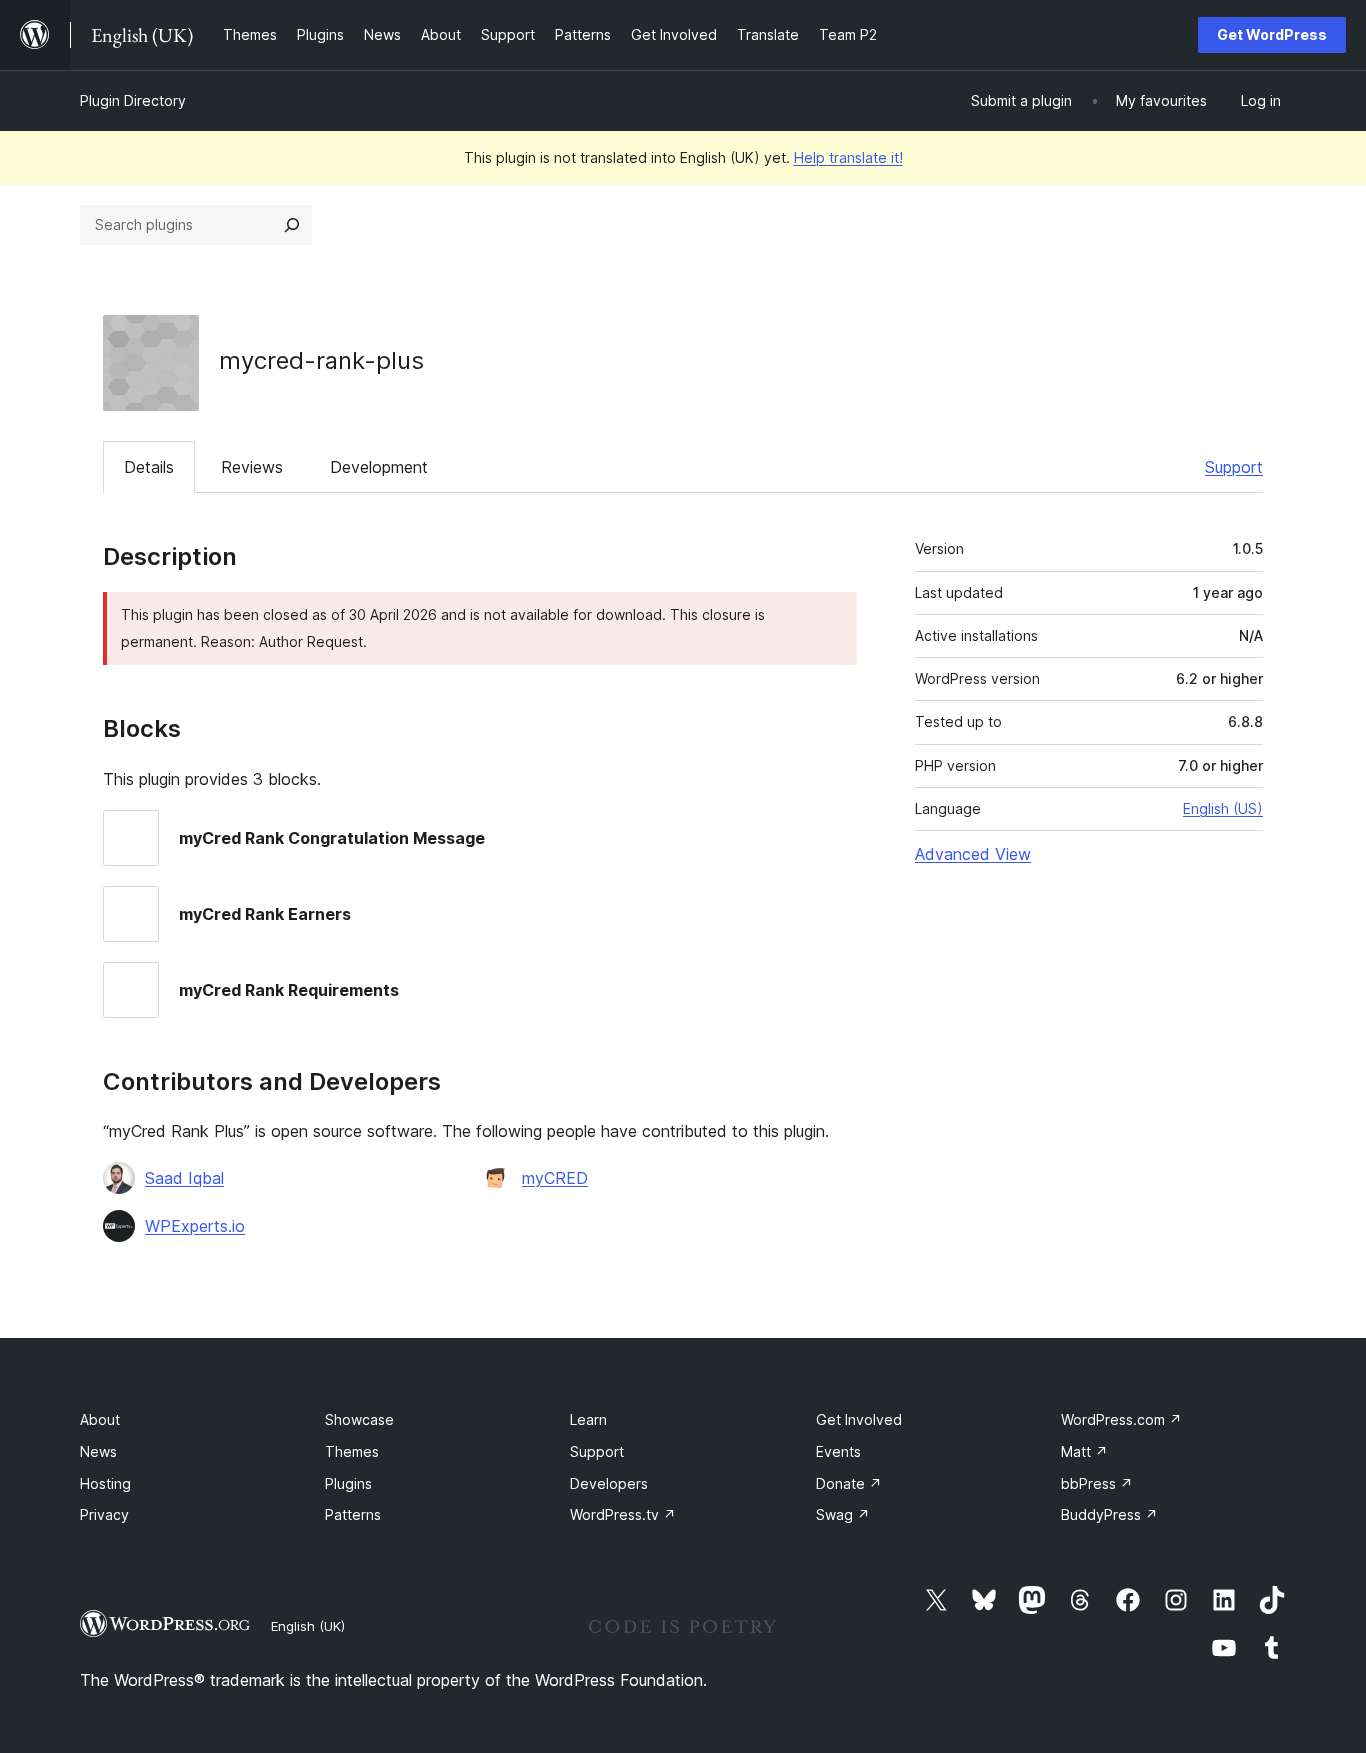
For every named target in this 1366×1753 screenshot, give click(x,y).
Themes (352, 1451)
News (98, 1451)
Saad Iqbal (184, 1178)
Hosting (105, 1483)
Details (149, 467)
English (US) (1223, 808)
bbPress (1097, 1483)
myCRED (555, 1178)
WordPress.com (1121, 1419)
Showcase (359, 1419)
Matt (1084, 1451)
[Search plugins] (292, 225)
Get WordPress (1272, 34)
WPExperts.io (195, 1226)
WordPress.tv (623, 1514)
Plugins (348, 1483)
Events (838, 1451)
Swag (843, 1514)
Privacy (104, 1514)
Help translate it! (848, 157)
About (100, 1419)
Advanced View (973, 854)
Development (379, 467)
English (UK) (308, 1626)
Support (1234, 467)
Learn (588, 1419)
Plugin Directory (133, 100)
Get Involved (859, 1419)
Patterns (353, 1514)
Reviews (252, 467)
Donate (849, 1483)
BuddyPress (1109, 1514)
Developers (609, 1483)
